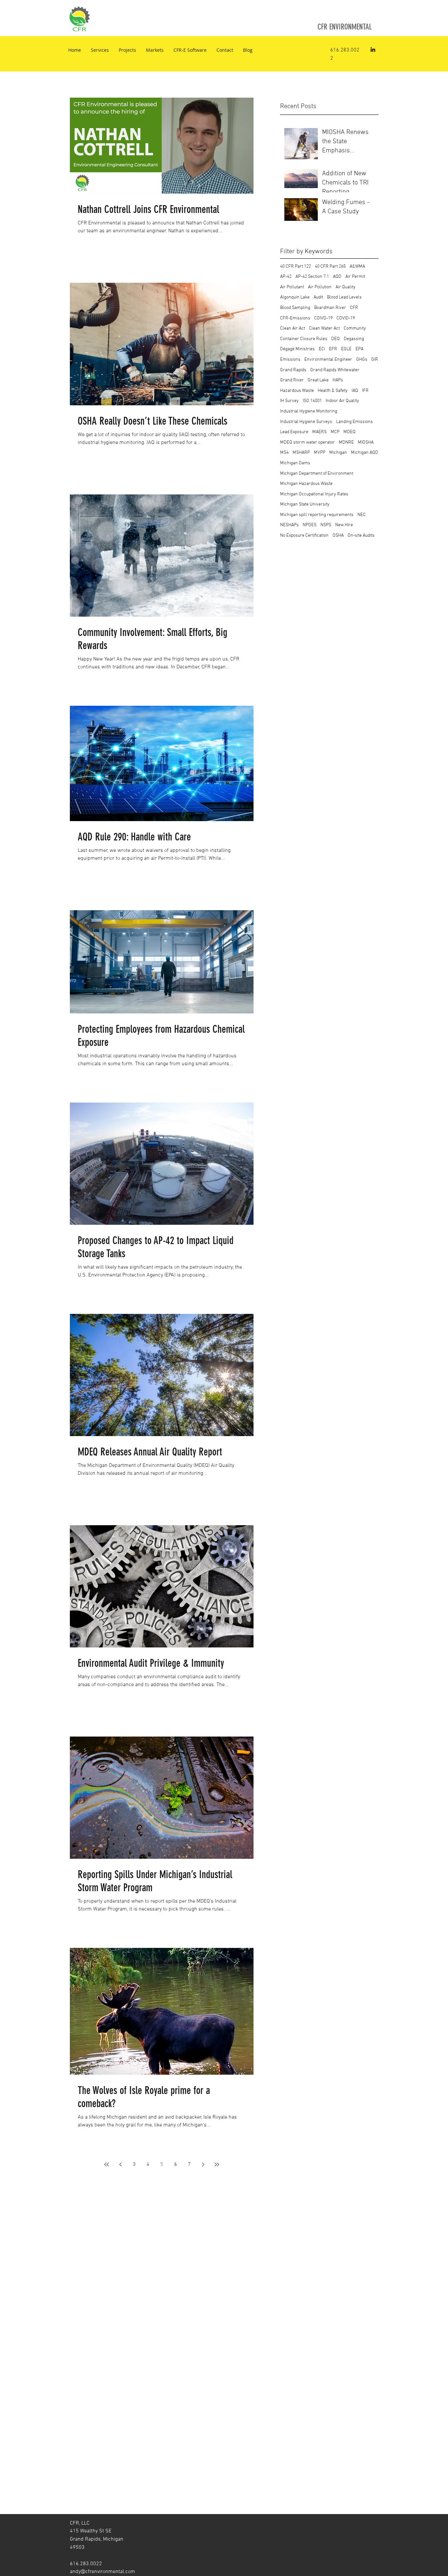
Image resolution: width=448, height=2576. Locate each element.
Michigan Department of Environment (317, 474)
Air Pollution (320, 287)
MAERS (319, 432)
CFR (354, 308)
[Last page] (217, 2164)
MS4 (284, 453)
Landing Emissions (355, 422)
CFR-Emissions (295, 318)
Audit (318, 297)
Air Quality (346, 287)
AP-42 (286, 277)
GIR (375, 360)
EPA (359, 349)
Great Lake (318, 380)
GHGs (362, 360)
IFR (365, 391)
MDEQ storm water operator (307, 442)
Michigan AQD (365, 453)
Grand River (292, 380)
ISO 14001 (312, 401)
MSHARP (301, 453)
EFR (333, 349)
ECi (322, 349)
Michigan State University (305, 504)
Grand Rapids (293, 370)
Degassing (354, 339)
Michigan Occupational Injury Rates (314, 494)
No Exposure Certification (304, 536)
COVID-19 (346, 318)
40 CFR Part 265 (330, 267)
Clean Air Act (293, 328)
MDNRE (346, 442)
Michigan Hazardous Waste (306, 484)
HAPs (338, 380)
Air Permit (355, 277)
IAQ (355, 391)
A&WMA (357, 267)
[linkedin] (373, 49)
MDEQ (349, 432)
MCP (335, 432)
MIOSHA (366, 442)
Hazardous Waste (297, 391)
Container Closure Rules (304, 339)
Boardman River (330, 308)
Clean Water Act (324, 328)
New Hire (344, 525)
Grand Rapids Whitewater (335, 370)
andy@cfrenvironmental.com (102, 2572)
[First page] (107, 2164)
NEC (362, 515)
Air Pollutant (292, 287)
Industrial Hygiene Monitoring (309, 411)
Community (355, 328)
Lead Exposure (294, 432)
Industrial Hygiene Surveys (306, 422)
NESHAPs (289, 525)
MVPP (320, 453)
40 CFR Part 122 (295, 267)
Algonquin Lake (295, 297)
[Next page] (203, 2164)
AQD (337, 277)
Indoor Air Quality (342, 401)
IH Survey (289, 401)
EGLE (346, 349)
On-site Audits (361, 536)
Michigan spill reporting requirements (317, 515)
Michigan (338, 453)
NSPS (326, 525)
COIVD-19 (323, 318)
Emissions (290, 360)
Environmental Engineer (328, 360)
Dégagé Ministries (297, 349)
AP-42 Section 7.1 (312, 277)
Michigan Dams (295, 463)
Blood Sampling (295, 308)
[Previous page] (120, 2164)
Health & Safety (333, 391)
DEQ (336, 339)
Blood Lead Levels (344, 297)
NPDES (310, 525)
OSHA (338, 536)
